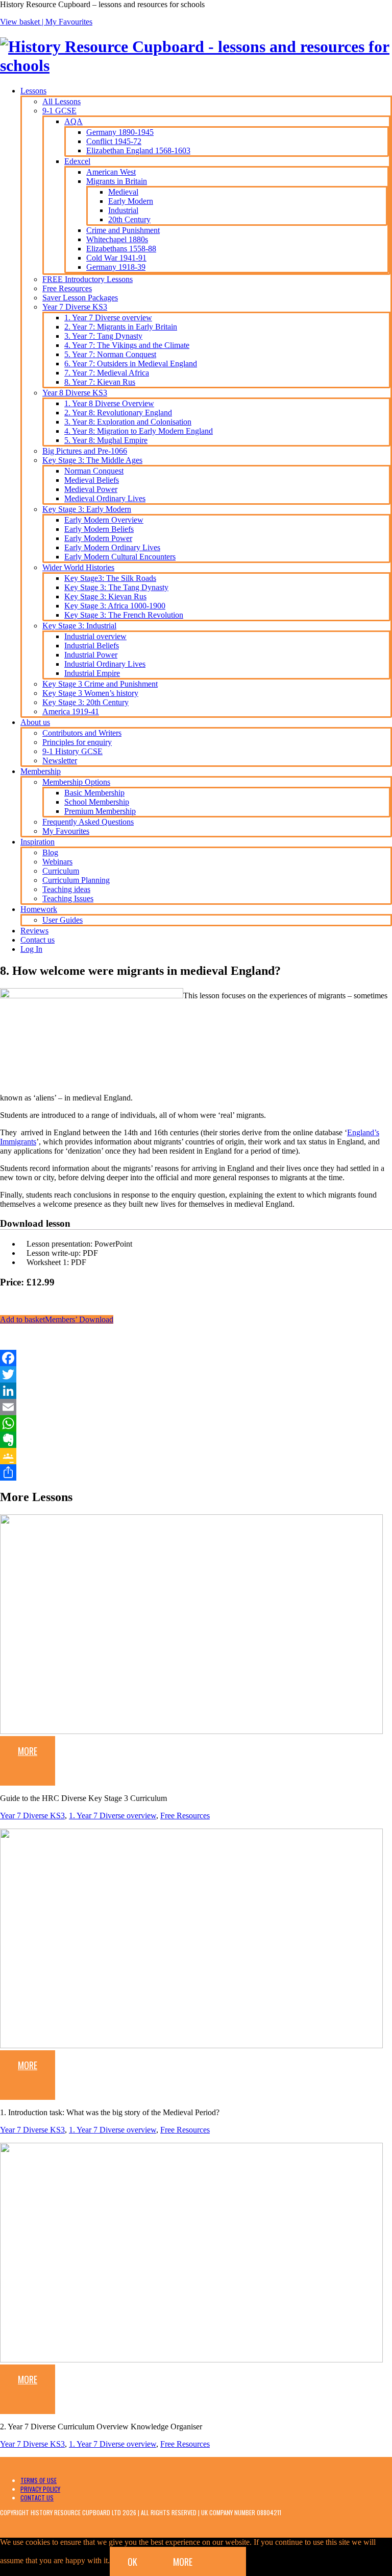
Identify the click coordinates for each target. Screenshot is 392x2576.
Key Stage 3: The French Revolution (124, 615)
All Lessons (62, 101)
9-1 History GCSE (72, 751)
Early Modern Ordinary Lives (112, 547)
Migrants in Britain (117, 181)
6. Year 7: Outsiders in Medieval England (131, 364)
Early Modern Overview (104, 520)
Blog (50, 852)
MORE (183, 2562)
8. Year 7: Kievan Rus (100, 382)
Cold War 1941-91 (116, 258)
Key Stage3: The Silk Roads (110, 578)
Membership (41, 771)
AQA (73, 121)
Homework (39, 909)
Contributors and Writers (82, 733)
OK (132, 2562)
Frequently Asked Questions (88, 822)
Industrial (123, 210)
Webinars (57, 862)
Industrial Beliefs (92, 646)
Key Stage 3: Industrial (79, 626)
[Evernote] (196, 1440)
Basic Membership (94, 793)
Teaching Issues (68, 898)
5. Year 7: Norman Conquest (110, 354)
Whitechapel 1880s (117, 239)
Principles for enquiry (77, 742)
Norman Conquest (94, 471)
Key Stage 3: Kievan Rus (105, 596)
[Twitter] (196, 1374)
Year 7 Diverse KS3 (75, 307)
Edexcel (77, 161)
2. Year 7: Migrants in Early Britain (121, 327)
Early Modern (131, 201)
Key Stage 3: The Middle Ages (92, 460)
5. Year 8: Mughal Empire (106, 440)
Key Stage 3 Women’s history (90, 693)
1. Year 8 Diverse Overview (109, 403)
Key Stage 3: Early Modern (87, 509)
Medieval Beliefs (92, 480)
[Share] (196, 1472)
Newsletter (60, 760)
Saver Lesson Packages (80, 298)
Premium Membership (100, 811)
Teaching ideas (66, 889)
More (28, 1751)
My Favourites (69, 22)
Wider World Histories (78, 567)
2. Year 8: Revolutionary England (118, 413)
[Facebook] (196, 1358)
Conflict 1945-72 (114, 141)
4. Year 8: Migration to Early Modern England (139, 431)
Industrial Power (91, 655)
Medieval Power (91, 489)
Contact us (38, 940)
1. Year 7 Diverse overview (108, 318)
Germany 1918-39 (116, 267)
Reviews (34, 931)
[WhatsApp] (196, 1423)
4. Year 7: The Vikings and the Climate (127, 345)
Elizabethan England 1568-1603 (138, 150)
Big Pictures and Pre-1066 (85, 451)
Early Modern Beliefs (99, 529)
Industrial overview (95, 636)
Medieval (123, 192)
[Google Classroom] (196, 1456)
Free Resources (67, 288)
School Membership (97, 802)
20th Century (129, 219)
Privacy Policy (40, 2489)
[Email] (196, 1407)
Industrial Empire (92, 673)
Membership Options (76, 782)
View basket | (23, 22)
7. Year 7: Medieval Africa (107, 373)
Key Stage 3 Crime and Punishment (100, 684)
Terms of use (39, 2480)
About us (35, 722)
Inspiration (38, 842)
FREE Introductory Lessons (88, 279)
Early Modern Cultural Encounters (120, 557)
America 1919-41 (71, 711)
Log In (31, 949)
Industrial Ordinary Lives (105, 664)
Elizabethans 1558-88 (121, 249)
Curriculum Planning (76, 880)
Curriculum (61, 871)
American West (111, 172)
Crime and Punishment (123, 230)
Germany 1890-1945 (120, 132)
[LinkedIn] (196, 1391)
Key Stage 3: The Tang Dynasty (116, 587)
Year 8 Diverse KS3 (75, 393)
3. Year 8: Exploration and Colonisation (128, 422)
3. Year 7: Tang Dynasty (103, 336)
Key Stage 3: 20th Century (85, 702)
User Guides (63, 920)
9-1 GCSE (59, 111)
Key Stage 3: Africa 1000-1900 (115, 606)
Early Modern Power (98, 538)
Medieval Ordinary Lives (105, 498)
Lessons (33, 91)
